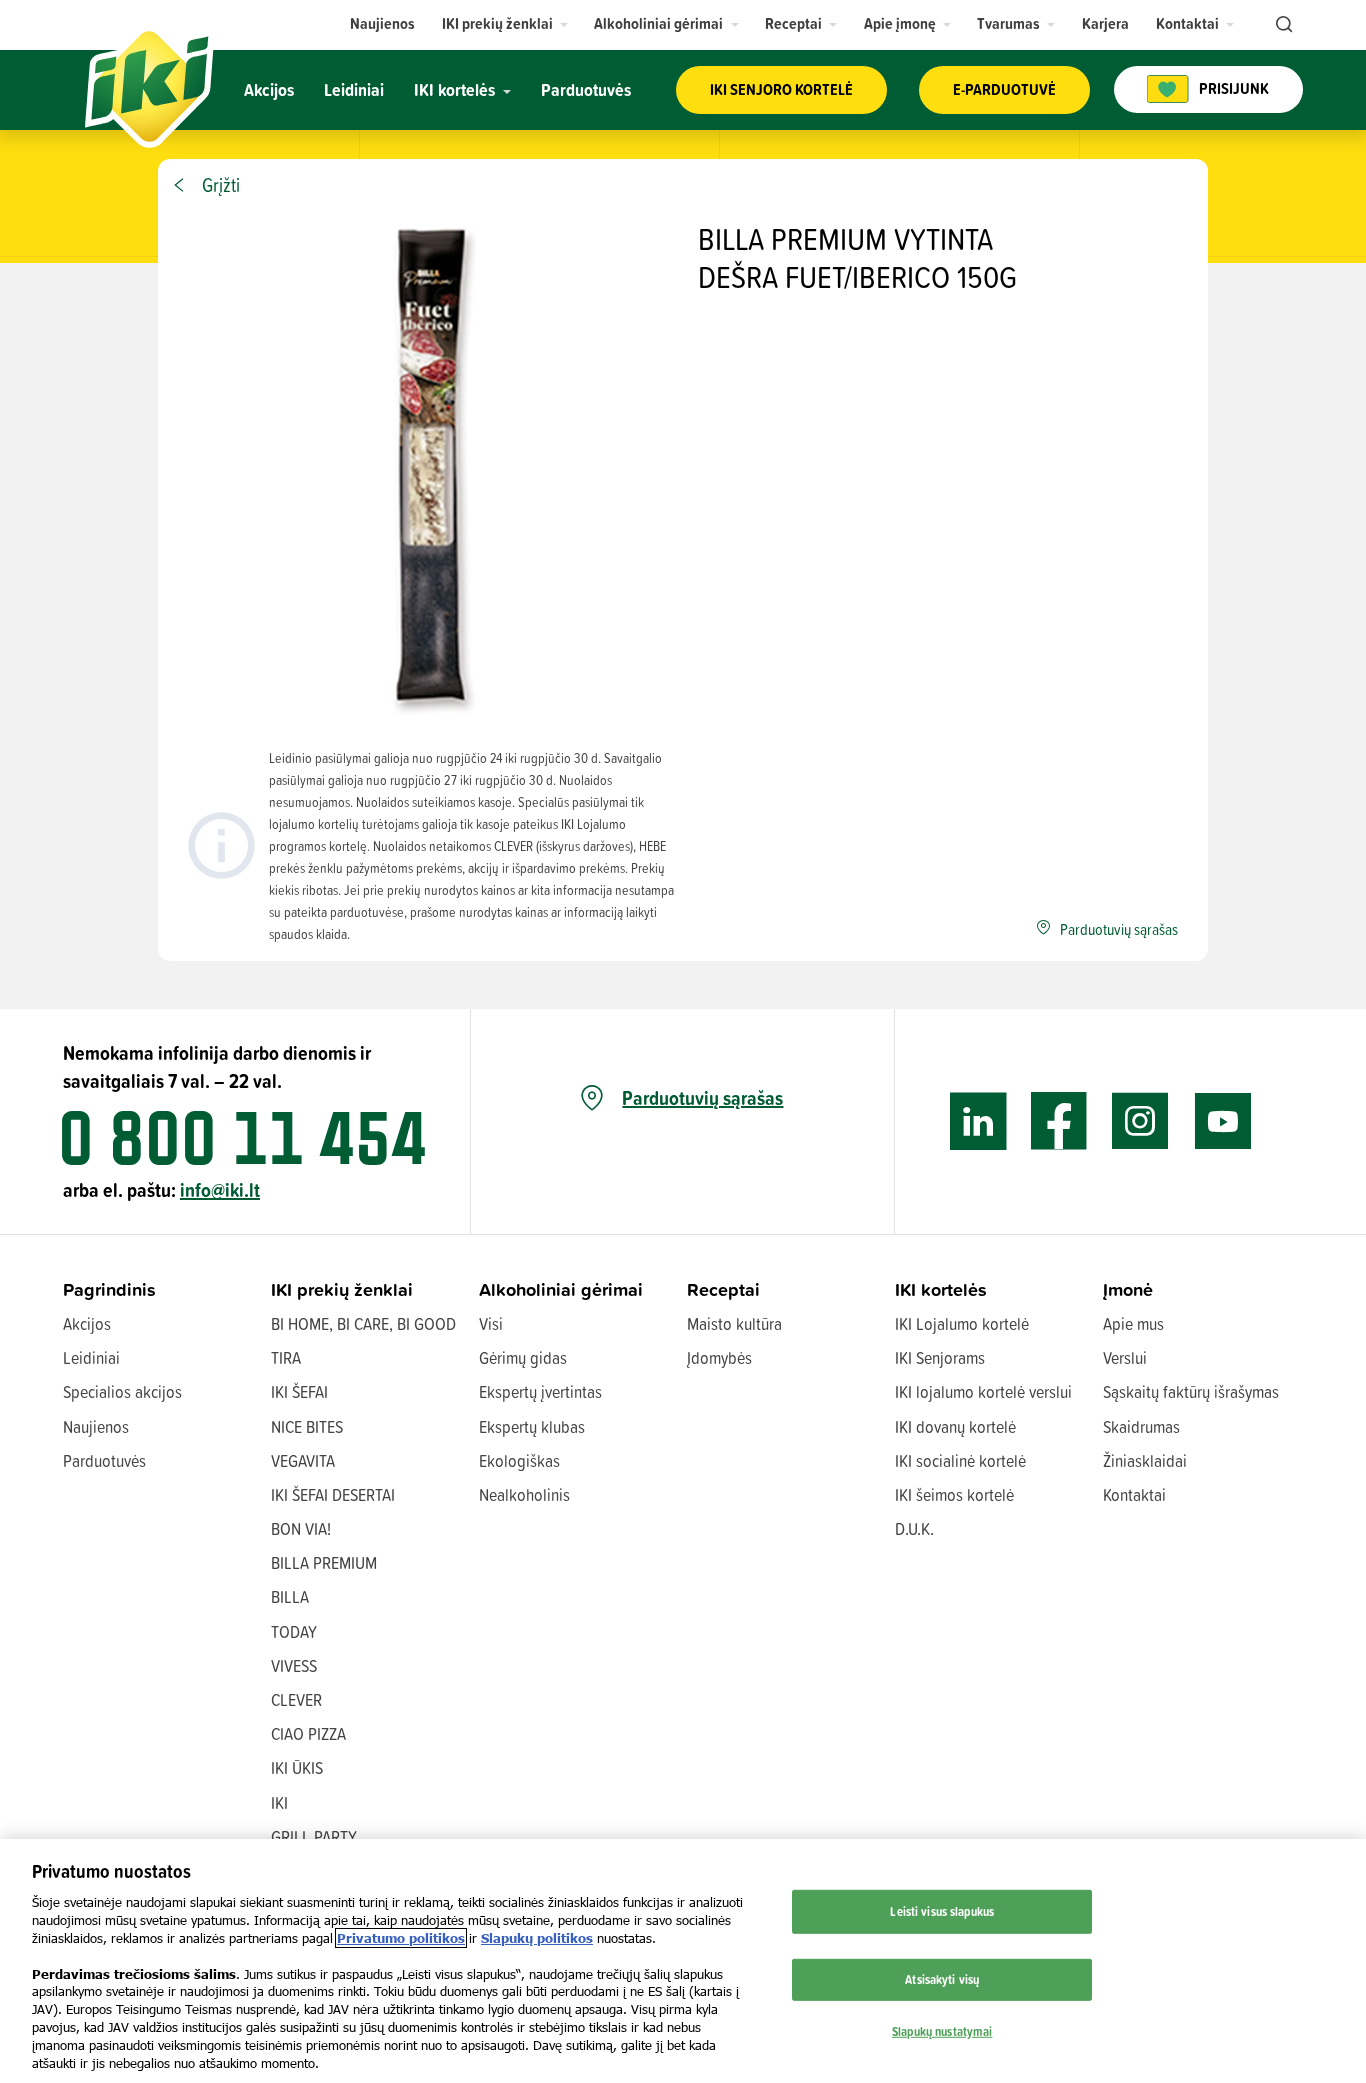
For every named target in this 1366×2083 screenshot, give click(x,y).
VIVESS (294, 1665)
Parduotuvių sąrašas (702, 1098)
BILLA (290, 1596)
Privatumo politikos (401, 1938)
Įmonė (1128, 1289)
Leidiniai (91, 1357)
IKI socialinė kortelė (960, 1460)
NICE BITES (307, 1426)
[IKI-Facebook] (1059, 1121)
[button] (505, 23)
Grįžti (221, 185)
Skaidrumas (1141, 1426)
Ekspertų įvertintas (540, 1391)
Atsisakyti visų (942, 1979)
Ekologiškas (519, 1460)
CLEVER (296, 1699)
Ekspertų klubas (532, 1426)
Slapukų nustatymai (942, 2030)
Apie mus (1133, 1323)
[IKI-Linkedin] (978, 1121)
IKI (279, 1802)
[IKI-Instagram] (1140, 1121)
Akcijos (87, 1323)
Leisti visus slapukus (942, 1911)
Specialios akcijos (122, 1391)
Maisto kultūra (734, 1323)
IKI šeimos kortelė (954, 1494)
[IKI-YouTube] (1222, 1121)
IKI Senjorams (940, 1357)
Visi (491, 1323)
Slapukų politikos (537, 1938)
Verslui (1125, 1357)
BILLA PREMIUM (324, 1562)
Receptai (723, 1289)
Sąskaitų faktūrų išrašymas (1191, 1391)
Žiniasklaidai (1145, 1460)
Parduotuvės (104, 1460)
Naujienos (96, 1426)
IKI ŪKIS (297, 1767)
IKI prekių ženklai (342, 1289)
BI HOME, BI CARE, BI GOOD (363, 1323)
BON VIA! (301, 1528)
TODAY (294, 1631)
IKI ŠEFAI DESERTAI (333, 1494)
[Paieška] (1282, 25)
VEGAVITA (303, 1460)
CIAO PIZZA (308, 1733)
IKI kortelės (941, 1289)
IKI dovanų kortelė (955, 1426)
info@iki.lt (220, 1189)
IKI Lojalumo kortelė (962, 1323)
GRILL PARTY (314, 1836)
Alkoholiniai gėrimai (561, 1289)
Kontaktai (1134, 1494)
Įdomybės (719, 1357)
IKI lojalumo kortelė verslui (983, 1391)
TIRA (286, 1357)
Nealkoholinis (524, 1494)
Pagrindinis (109, 1289)
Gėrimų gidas (523, 1357)
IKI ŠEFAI (299, 1391)
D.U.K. (914, 1528)
